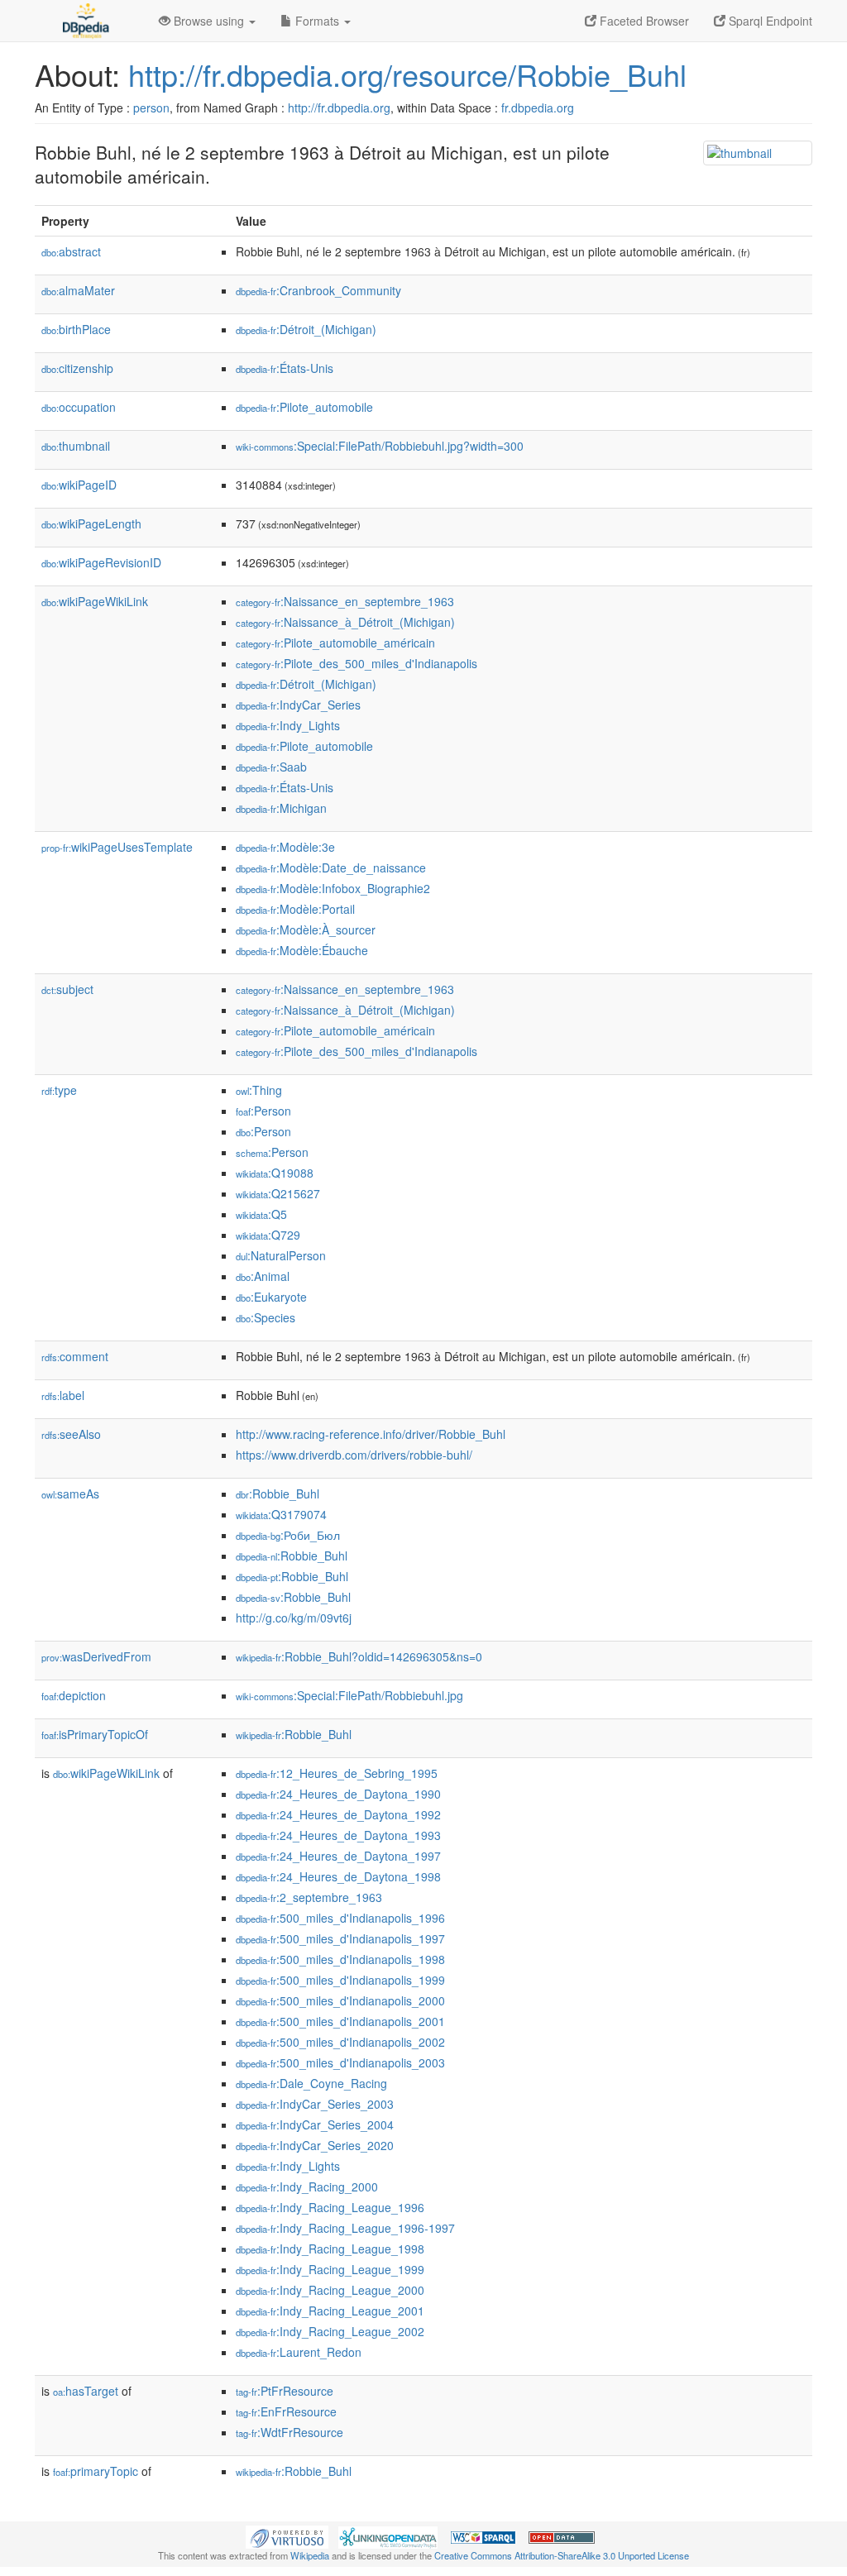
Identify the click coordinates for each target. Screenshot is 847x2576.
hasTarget (86, 2391)
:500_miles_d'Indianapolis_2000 (340, 2000)
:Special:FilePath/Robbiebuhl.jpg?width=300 (380, 446)
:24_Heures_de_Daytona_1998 (338, 1876)
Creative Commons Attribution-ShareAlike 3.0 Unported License (562, 2555)
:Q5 (261, 1214)
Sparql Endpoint (769, 21)
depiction (74, 1695)
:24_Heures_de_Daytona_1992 (338, 1814)
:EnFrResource (286, 2411)
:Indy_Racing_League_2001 (330, 2311)
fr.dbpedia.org (538, 108)
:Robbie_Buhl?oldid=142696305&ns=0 (359, 1656)
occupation (79, 407)
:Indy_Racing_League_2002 (330, 2331)
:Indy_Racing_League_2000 (330, 2290)
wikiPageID (79, 485)
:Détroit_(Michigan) (306, 329)
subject (67, 989)
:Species (266, 1317)
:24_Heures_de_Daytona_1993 (338, 1835)
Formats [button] (317, 21)
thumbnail (76, 446)
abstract (71, 251)
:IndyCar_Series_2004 (315, 2124)
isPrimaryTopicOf (95, 1734)
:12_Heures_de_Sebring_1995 (337, 1773)
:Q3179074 (281, 1514)
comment (75, 1356)
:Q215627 (278, 1193)
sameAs (70, 1494)
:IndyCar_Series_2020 (315, 2145)
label (63, 1395)
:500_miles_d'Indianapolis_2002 (340, 2042)
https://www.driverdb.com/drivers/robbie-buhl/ (354, 1455)
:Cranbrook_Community (318, 290)
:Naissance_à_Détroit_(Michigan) (345, 622)
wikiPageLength (91, 523)
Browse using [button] (209, 21)
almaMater (78, 290)
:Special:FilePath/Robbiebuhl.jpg (349, 1695)
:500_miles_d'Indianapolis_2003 (340, 2062)
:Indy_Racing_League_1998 (330, 2249)
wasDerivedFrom (96, 1656)
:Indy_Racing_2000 (307, 2186)
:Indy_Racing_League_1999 (330, 2269)
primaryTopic (96, 2471)
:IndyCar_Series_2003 (315, 2104)
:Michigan (281, 808)
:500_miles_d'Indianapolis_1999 (340, 1980)
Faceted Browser (643, 21)
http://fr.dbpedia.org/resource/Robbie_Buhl (407, 74)
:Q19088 (275, 1173)
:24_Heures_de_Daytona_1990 (338, 1794)
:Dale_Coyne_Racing (311, 2083)
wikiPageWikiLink (95, 601)
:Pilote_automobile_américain (335, 643)
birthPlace (76, 329)
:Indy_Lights (288, 725)
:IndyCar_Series (298, 705)
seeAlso (71, 1434)
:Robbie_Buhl (278, 1494)
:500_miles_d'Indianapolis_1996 (340, 1918)
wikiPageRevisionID (101, 562)
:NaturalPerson (281, 1255)
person (151, 108)
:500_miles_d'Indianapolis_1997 (340, 1938)
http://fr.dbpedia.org (339, 108)
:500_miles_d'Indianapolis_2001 (340, 2021)
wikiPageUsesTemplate (117, 847)
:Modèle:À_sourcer (306, 930)
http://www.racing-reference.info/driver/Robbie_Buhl (371, 1434)
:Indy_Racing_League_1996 (330, 2207)
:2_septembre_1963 (309, 1897)
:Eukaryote (271, 1297)
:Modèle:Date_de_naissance (331, 867)
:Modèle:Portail (295, 909)
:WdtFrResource (290, 2432)
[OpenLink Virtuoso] (287, 2535)
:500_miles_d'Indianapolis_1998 (340, 1959)
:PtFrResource (285, 2391)
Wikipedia (310, 2555)
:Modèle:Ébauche (302, 950)
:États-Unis (285, 368)
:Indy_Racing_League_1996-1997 (345, 2228)
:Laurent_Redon (299, 2352)
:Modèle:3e (285, 847)
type (59, 1090)
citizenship (77, 368)
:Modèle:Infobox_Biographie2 (333, 888)
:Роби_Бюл (288, 1535)
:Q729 (268, 1235)
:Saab (271, 767)
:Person (263, 1111)
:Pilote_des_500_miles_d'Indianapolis (357, 663)
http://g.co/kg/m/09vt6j (294, 1618)
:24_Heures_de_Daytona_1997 (338, 1856)
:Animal (263, 1276)
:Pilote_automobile (304, 407)
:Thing (259, 1090)
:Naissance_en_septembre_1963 (345, 601)
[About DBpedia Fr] (84, 21)
